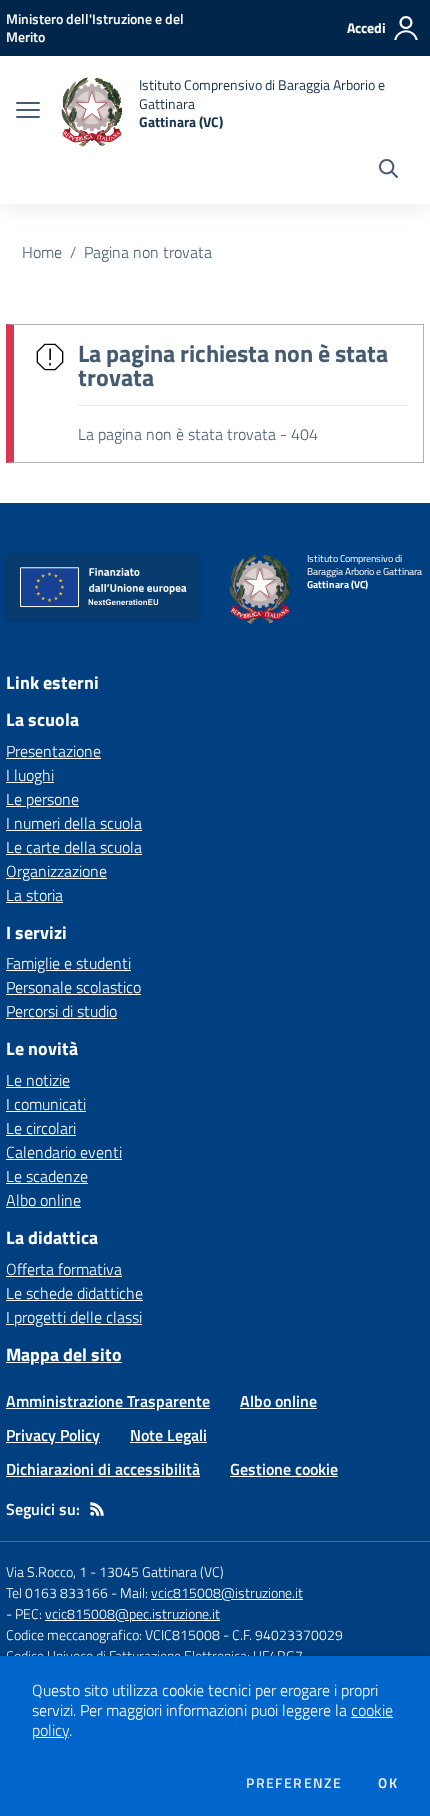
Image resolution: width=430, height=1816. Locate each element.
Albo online (43, 1200)
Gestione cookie (284, 1469)
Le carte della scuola (74, 847)
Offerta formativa (64, 1269)
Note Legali (168, 1435)
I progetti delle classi (74, 1317)
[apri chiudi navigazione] (28, 112)
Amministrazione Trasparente (108, 1401)
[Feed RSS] (97, 1509)
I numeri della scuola (74, 823)
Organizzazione (56, 871)
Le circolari (41, 1128)
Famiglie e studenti (68, 963)
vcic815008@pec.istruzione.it (132, 1613)
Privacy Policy (53, 1435)
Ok (388, 1783)
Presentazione (53, 751)
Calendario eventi (64, 1152)
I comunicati (46, 1104)
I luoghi (30, 775)
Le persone (42, 799)
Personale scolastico (73, 987)
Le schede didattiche (74, 1293)
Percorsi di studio (61, 1011)
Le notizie (38, 1080)
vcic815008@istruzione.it (227, 1592)
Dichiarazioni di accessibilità (103, 1469)
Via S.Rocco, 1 (46, 1571)
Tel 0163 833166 (57, 1592)
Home (42, 252)
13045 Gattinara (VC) (161, 1571)
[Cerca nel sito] (388, 171)
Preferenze (294, 1783)
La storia (34, 895)
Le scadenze (47, 1176)
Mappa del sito (64, 1354)
